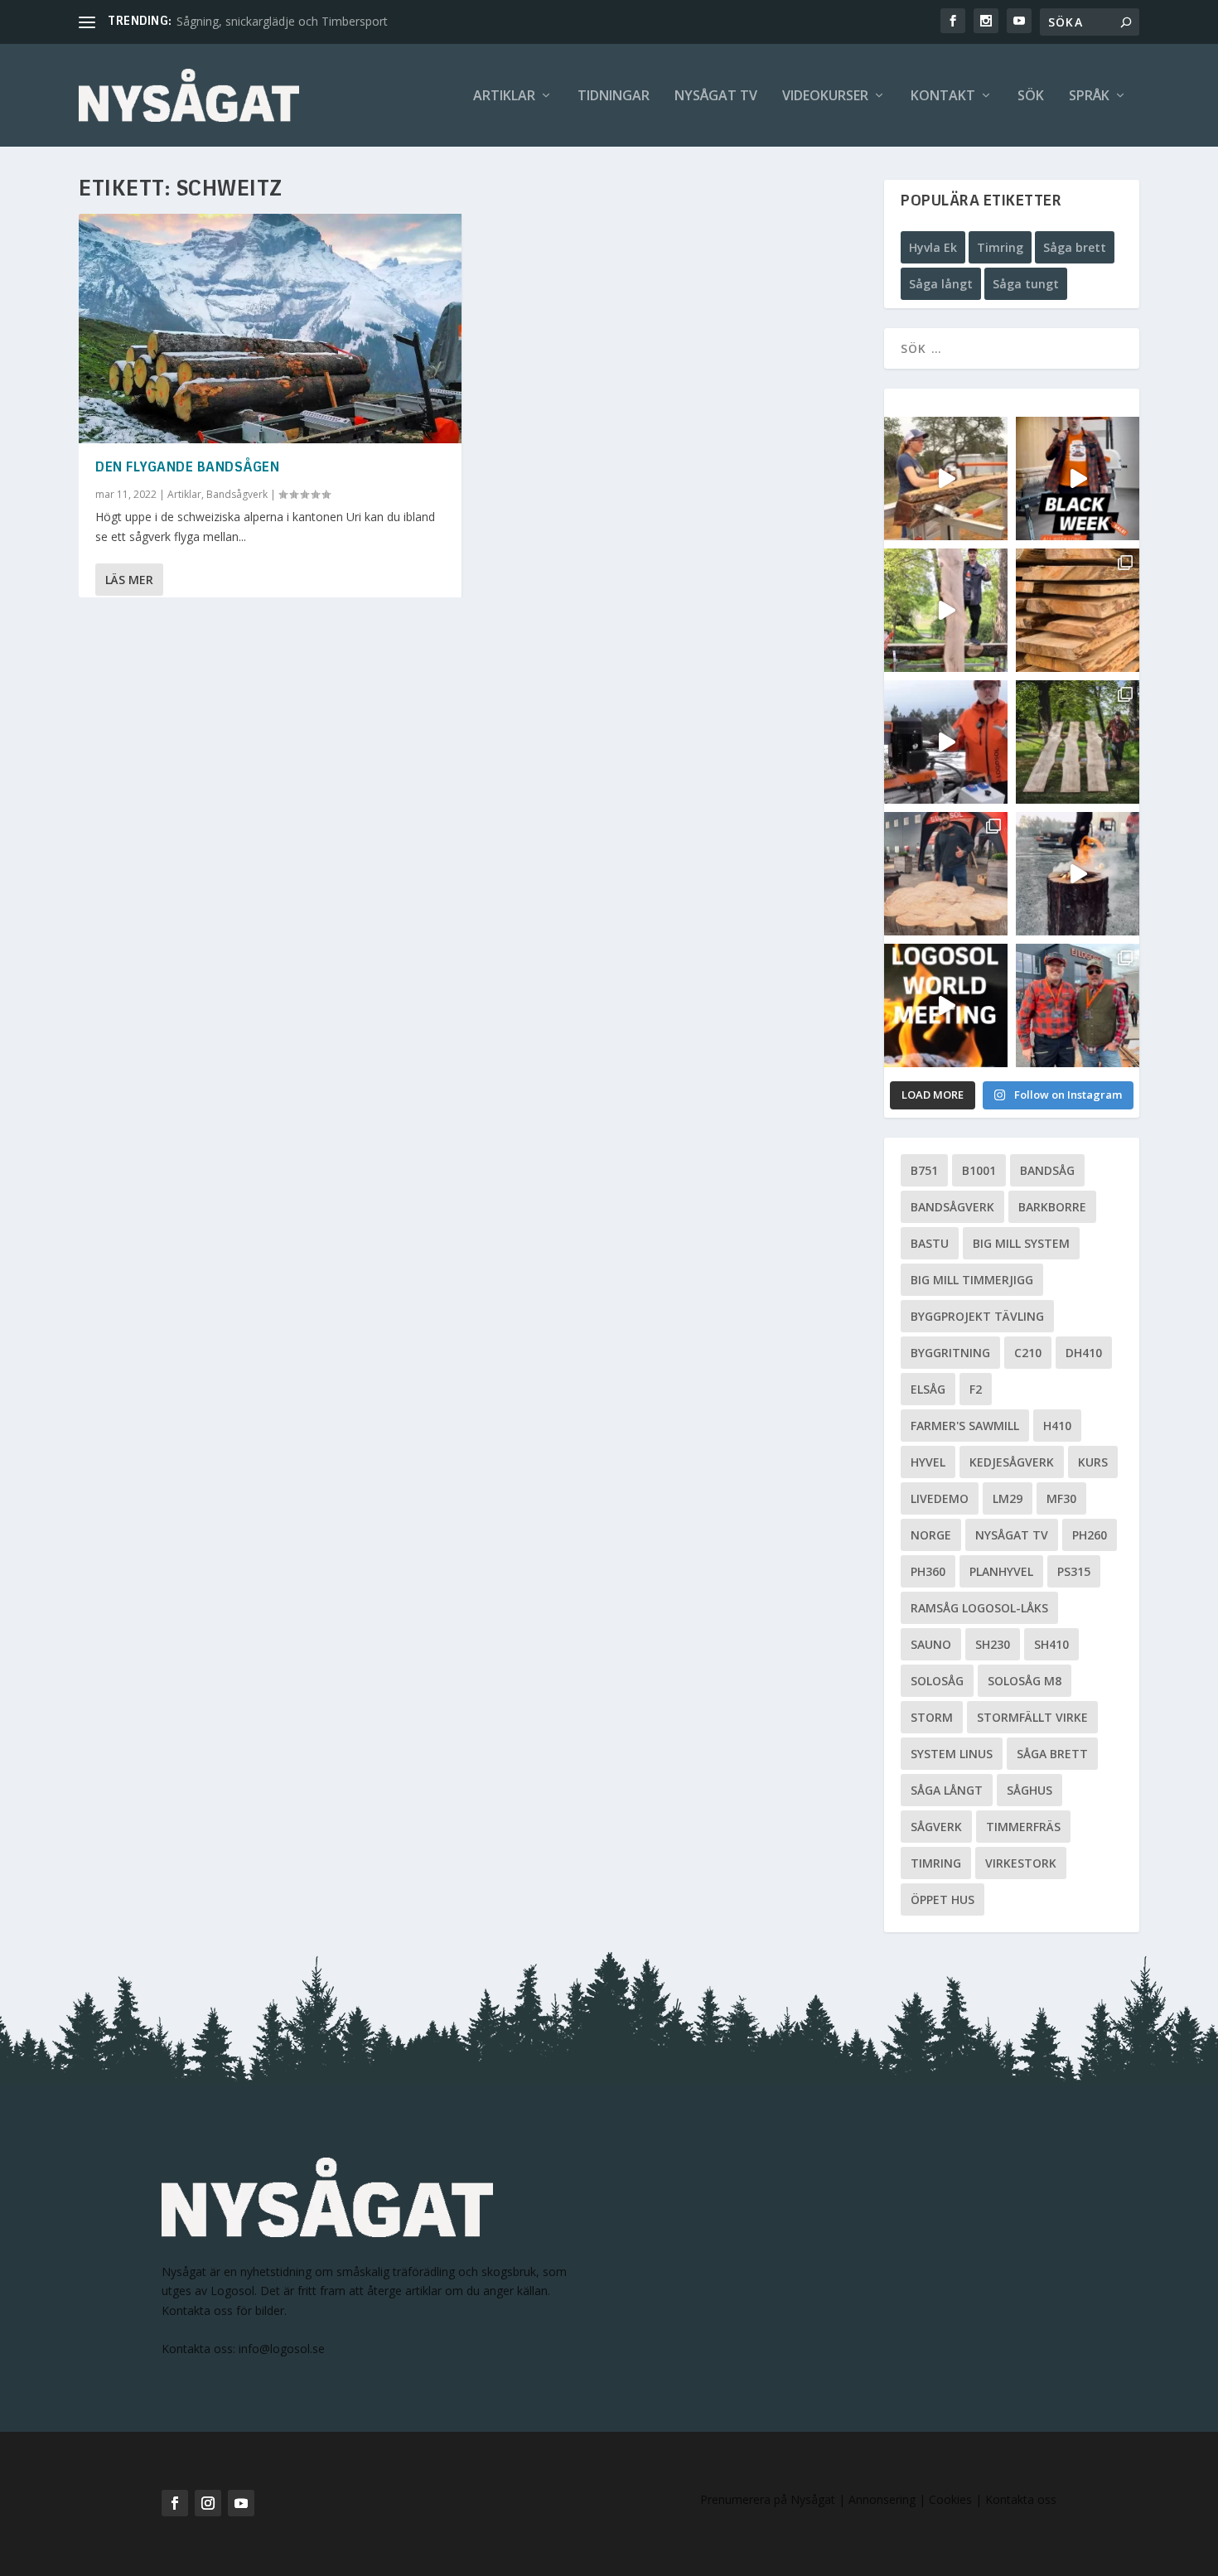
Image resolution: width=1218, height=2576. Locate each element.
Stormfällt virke (1032, 1717)
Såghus (1029, 1790)
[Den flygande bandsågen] (270, 329)
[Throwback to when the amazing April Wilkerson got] (946, 478)
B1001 (979, 1170)
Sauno (931, 1644)
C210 (1028, 1353)
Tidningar (614, 97)
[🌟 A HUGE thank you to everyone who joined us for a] (1078, 874)
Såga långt (941, 284)
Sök (1031, 97)
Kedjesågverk (1012, 1462)
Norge (931, 1535)
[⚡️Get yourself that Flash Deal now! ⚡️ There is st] (1078, 610)
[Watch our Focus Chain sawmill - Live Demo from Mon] (946, 742)
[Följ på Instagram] (208, 2503)
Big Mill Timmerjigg (972, 1280)
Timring (1000, 247)
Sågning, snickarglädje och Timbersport (282, 21)
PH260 (1090, 1535)
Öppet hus (943, 1899)
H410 (1057, 1426)
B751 (924, 1170)
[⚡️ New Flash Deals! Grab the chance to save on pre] (1078, 742)
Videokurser (825, 97)
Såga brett (1075, 247)
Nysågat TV (716, 97)
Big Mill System (1021, 1243)
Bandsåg (1047, 1170)
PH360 (928, 1571)
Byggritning (950, 1353)
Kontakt (943, 97)
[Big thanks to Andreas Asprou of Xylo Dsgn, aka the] (946, 874)
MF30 (1061, 1498)
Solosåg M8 (1025, 1681)
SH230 (993, 1644)
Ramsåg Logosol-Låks (979, 1608)
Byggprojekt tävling (977, 1316)
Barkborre (1052, 1207)
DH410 (1084, 1353)
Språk (1089, 97)
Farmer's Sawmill (965, 1426)
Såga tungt (1026, 284)
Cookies (952, 2499)
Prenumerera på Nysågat (768, 2499)
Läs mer (129, 580)
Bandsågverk (237, 494)
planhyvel (1001, 1571)
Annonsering (882, 2499)
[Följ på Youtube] (241, 2503)
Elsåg (928, 1389)
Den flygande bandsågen (187, 468)
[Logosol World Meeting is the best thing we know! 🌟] (946, 1005)
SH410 (1051, 1644)
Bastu (930, 1243)
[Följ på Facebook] (175, 2503)
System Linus (952, 1754)
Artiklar (504, 97)
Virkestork (1021, 1863)
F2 (976, 1389)
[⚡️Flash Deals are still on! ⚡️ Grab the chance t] (946, 610)
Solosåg (937, 1681)
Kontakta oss (1021, 2499)
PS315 (1074, 1571)
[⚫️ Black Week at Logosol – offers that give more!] (1078, 478)
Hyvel (928, 1462)
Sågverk (936, 1827)
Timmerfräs (1023, 1827)
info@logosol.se (282, 2349)
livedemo (940, 1498)
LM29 (1008, 1498)
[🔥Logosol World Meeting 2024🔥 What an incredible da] (1078, 1005)
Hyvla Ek (933, 247)
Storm (932, 1717)
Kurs (1093, 1462)
